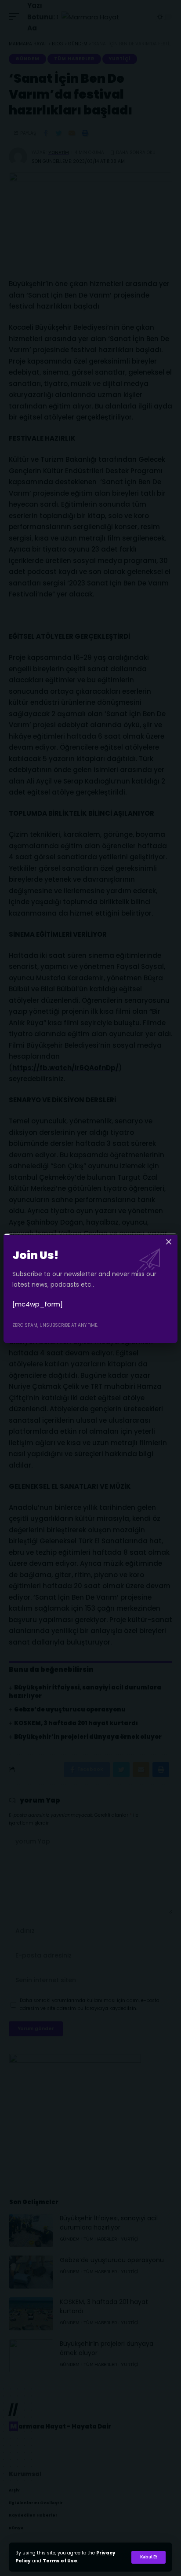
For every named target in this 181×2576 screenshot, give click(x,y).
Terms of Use (60, 2561)
